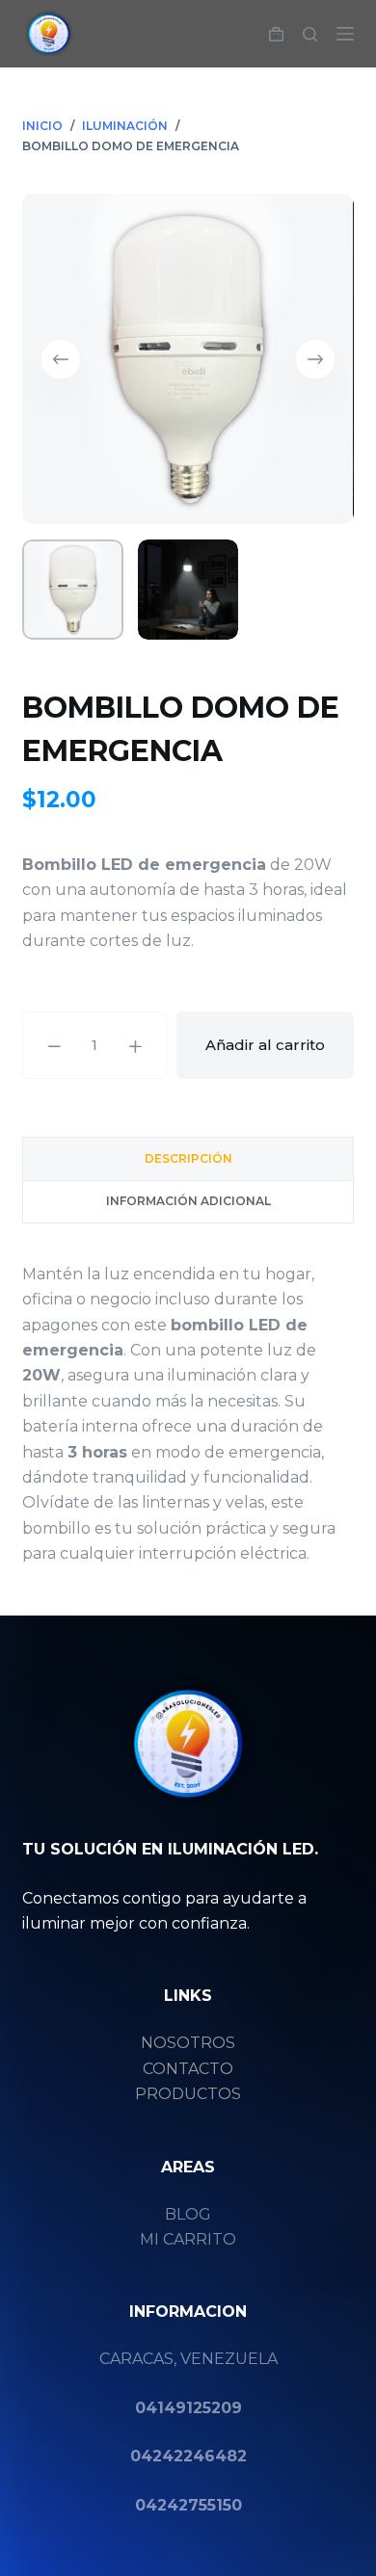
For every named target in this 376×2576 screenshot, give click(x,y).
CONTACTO (188, 2069)
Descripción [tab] (188, 1158)
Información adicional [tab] (188, 1201)
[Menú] (345, 34)
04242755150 (188, 2505)
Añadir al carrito (265, 1045)
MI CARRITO (188, 2239)
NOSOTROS (188, 2043)
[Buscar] (310, 34)
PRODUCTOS (188, 2094)
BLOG (188, 2214)
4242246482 (194, 2456)
